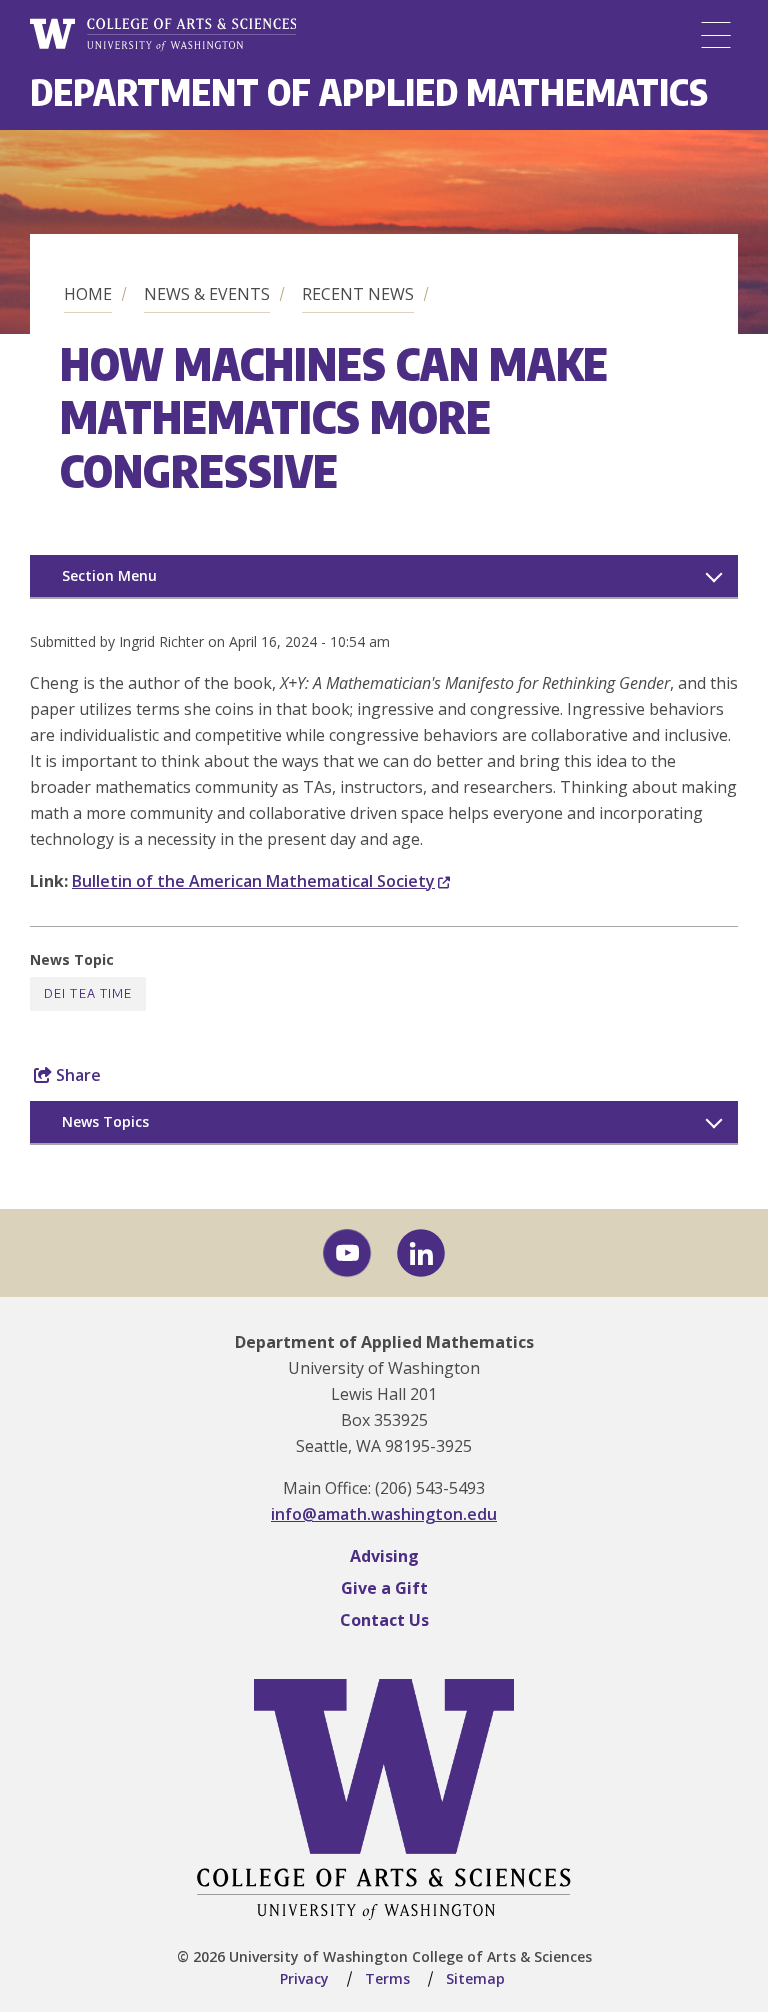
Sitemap (475, 1978)
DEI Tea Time (88, 993)
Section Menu (109, 575)
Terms (387, 1978)
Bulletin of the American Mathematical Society (253, 881)
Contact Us (384, 1620)
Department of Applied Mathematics (369, 91)
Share (76, 1075)
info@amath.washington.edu (384, 1514)
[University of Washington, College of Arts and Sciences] (163, 35)
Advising (384, 1556)
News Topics (105, 1121)
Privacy (304, 1978)
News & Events (207, 294)
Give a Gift (384, 1588)
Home (88, 294)
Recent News (358, 294)
